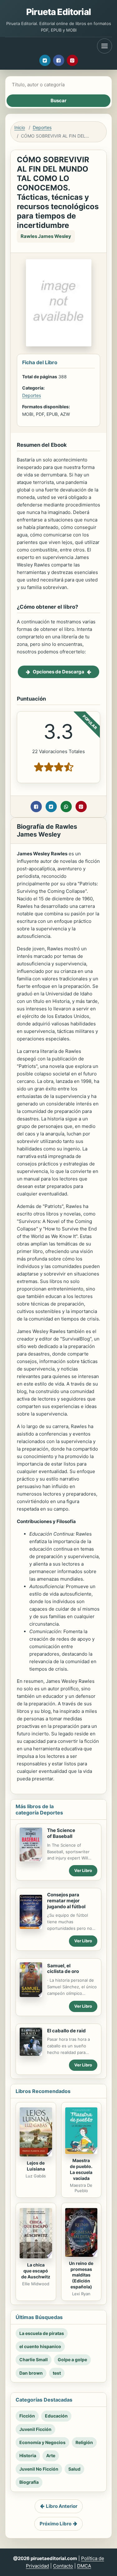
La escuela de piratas (42, 2333)
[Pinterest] (72, 60)
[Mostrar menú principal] (105, 46)
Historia (28, 2455)
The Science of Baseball (61, 1833)
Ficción (27, 2416)
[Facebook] (59, 60)
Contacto (63, 2566)
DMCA (84, 2566)
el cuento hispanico (40, 2346)
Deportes (42, 127)
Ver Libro (83, 1870)
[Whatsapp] (66, 807)
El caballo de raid (66, 2031)
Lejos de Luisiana (36, 2166)
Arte (51, 2455)
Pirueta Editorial (58, 12)
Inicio (20, 127)
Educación (56, 2416)
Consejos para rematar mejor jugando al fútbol (66, 1901)
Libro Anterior (62, 2506)
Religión (84, 2442)
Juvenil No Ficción (39, 2469)
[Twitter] (45, 60)
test (57, 2373)
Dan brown (31, 2373)
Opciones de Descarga (58, 672)
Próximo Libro (56, 2524)
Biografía (29, 2482)
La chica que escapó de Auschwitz (36, 2271)
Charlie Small (34, 2360)
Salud (74, 2469)
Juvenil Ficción (35, 2429)
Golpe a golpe (72, 2360)
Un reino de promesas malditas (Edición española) (81, 2275)
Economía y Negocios (42, 2442)
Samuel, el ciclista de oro (63, 1969)
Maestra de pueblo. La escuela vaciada (81, 2169)
